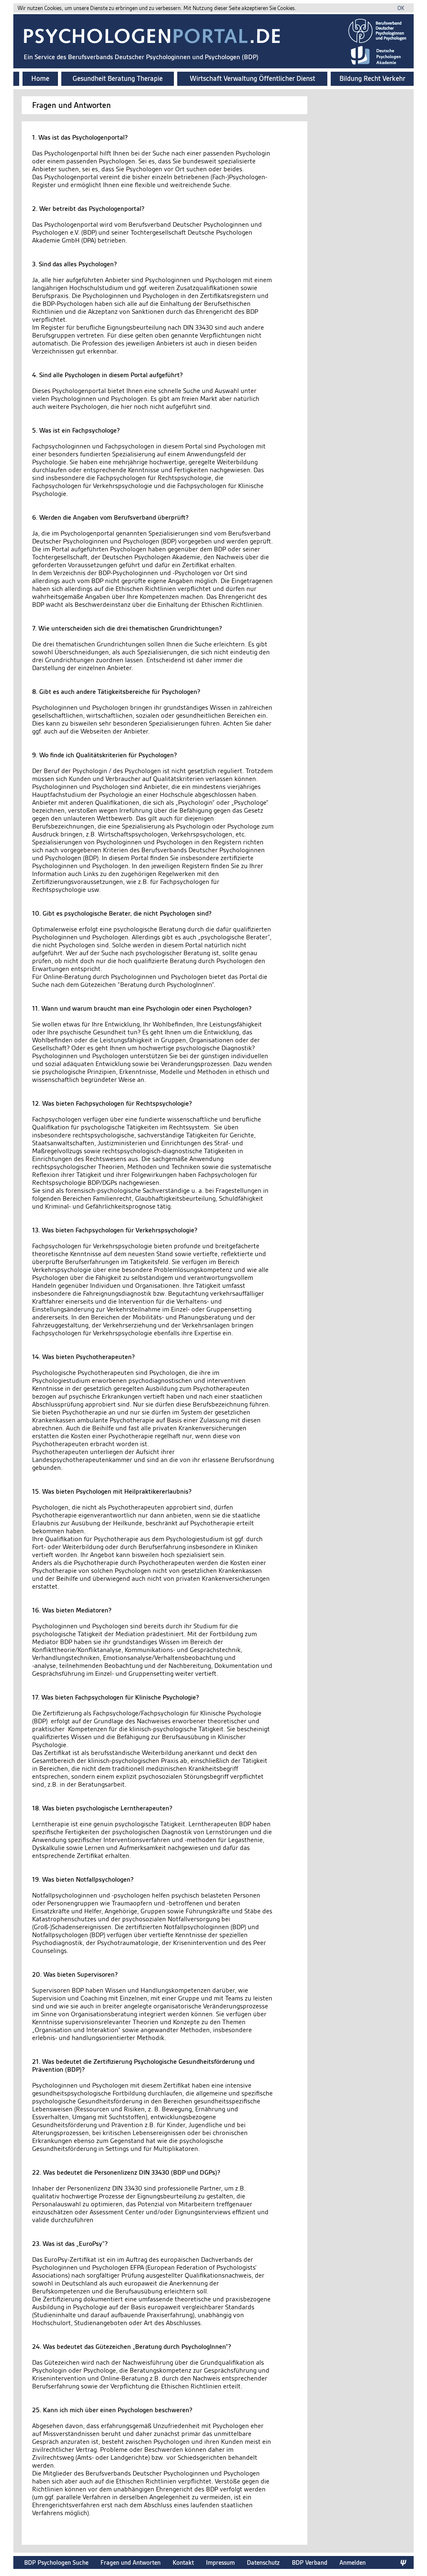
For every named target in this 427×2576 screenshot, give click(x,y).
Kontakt (183, 2562)
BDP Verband (310, 2562)
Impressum (220, 2562)
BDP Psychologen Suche (56, 2562)
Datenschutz (263, 2562)
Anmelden (353, 2562)
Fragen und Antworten (131, 2562)
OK (401, 8)
